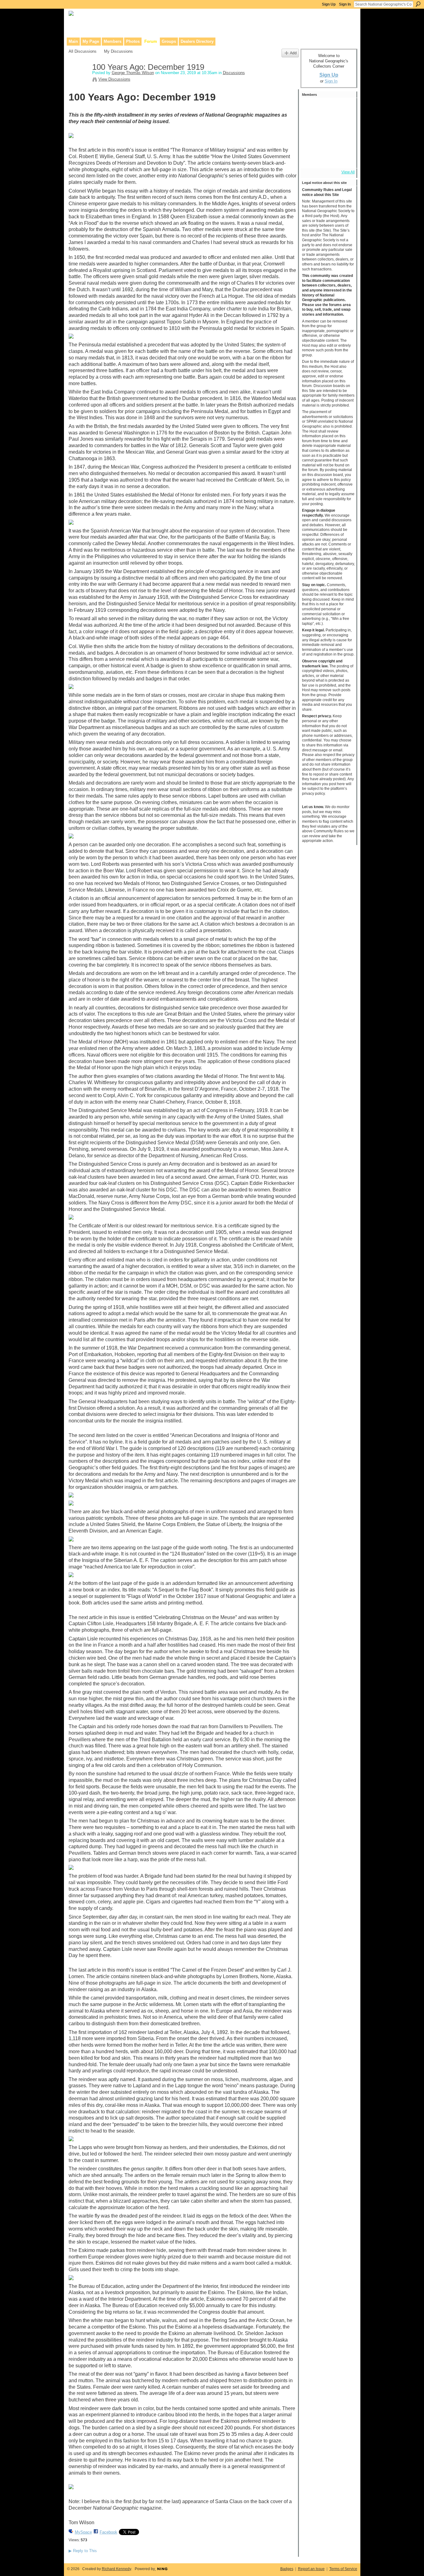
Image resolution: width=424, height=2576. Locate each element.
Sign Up (329, 4)
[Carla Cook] (310, 141)
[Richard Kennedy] (344, 108)
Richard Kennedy (116, 2569)
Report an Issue (311, 2569)
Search (418, 4)
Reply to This (83, 2551)
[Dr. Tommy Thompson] (344, 158)
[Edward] (327, 158)
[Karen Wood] (310, 158)
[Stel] (344, 125)
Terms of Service (343, 2569)
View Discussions (114, 79)
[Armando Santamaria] (327, 141)
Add (293, 53)
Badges (287, 2569)
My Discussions (118, 51)
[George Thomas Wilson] (79, 80)
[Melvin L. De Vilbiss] (310, 125)
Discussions (234, 73)
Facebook (108, 2532)
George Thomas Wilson (133, 73)
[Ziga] (327, 125)
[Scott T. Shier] (327, 108)
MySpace (83, 2532)
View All (348, 172)
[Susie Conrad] (344, 141)
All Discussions (83, 51)
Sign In (345, 4)
